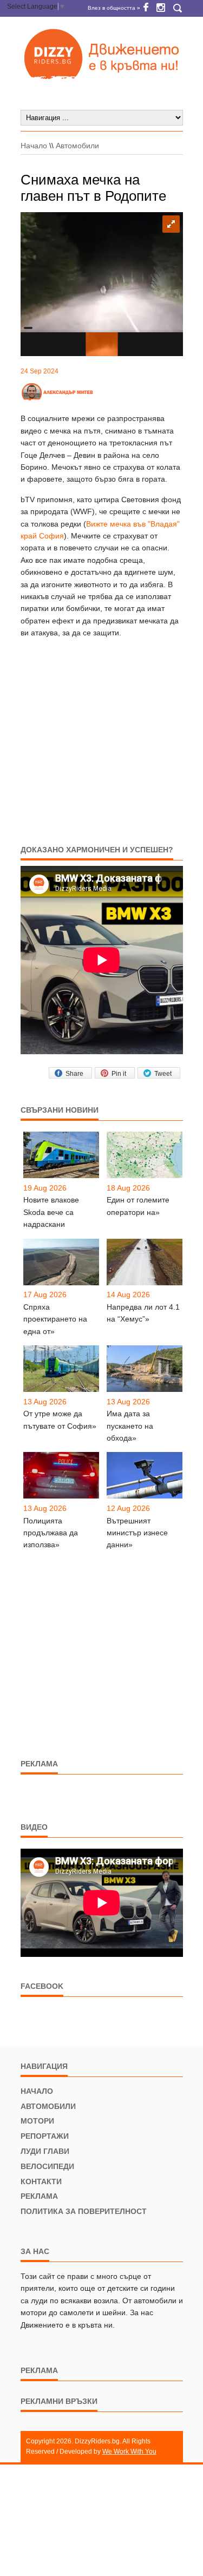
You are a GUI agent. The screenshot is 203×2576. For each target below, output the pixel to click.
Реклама (39, 2196)
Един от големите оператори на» (138, 1206)
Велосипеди (47, 2166)
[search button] (178, 8)
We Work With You (129, 2452)
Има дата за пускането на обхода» (130, 1426)
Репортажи (45, 2136)
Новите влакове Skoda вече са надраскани (51, 1212)
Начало (34, 146)
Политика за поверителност (84, 2211)
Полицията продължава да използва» (51, 1533)
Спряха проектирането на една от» (55, 1319)
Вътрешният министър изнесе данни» (137, 1533)
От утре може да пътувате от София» (60, 1420)
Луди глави (45, 2151)
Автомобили (77, 146)
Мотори (37, 2121)
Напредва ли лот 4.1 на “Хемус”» (143, 1313)
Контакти (41, 2181)
